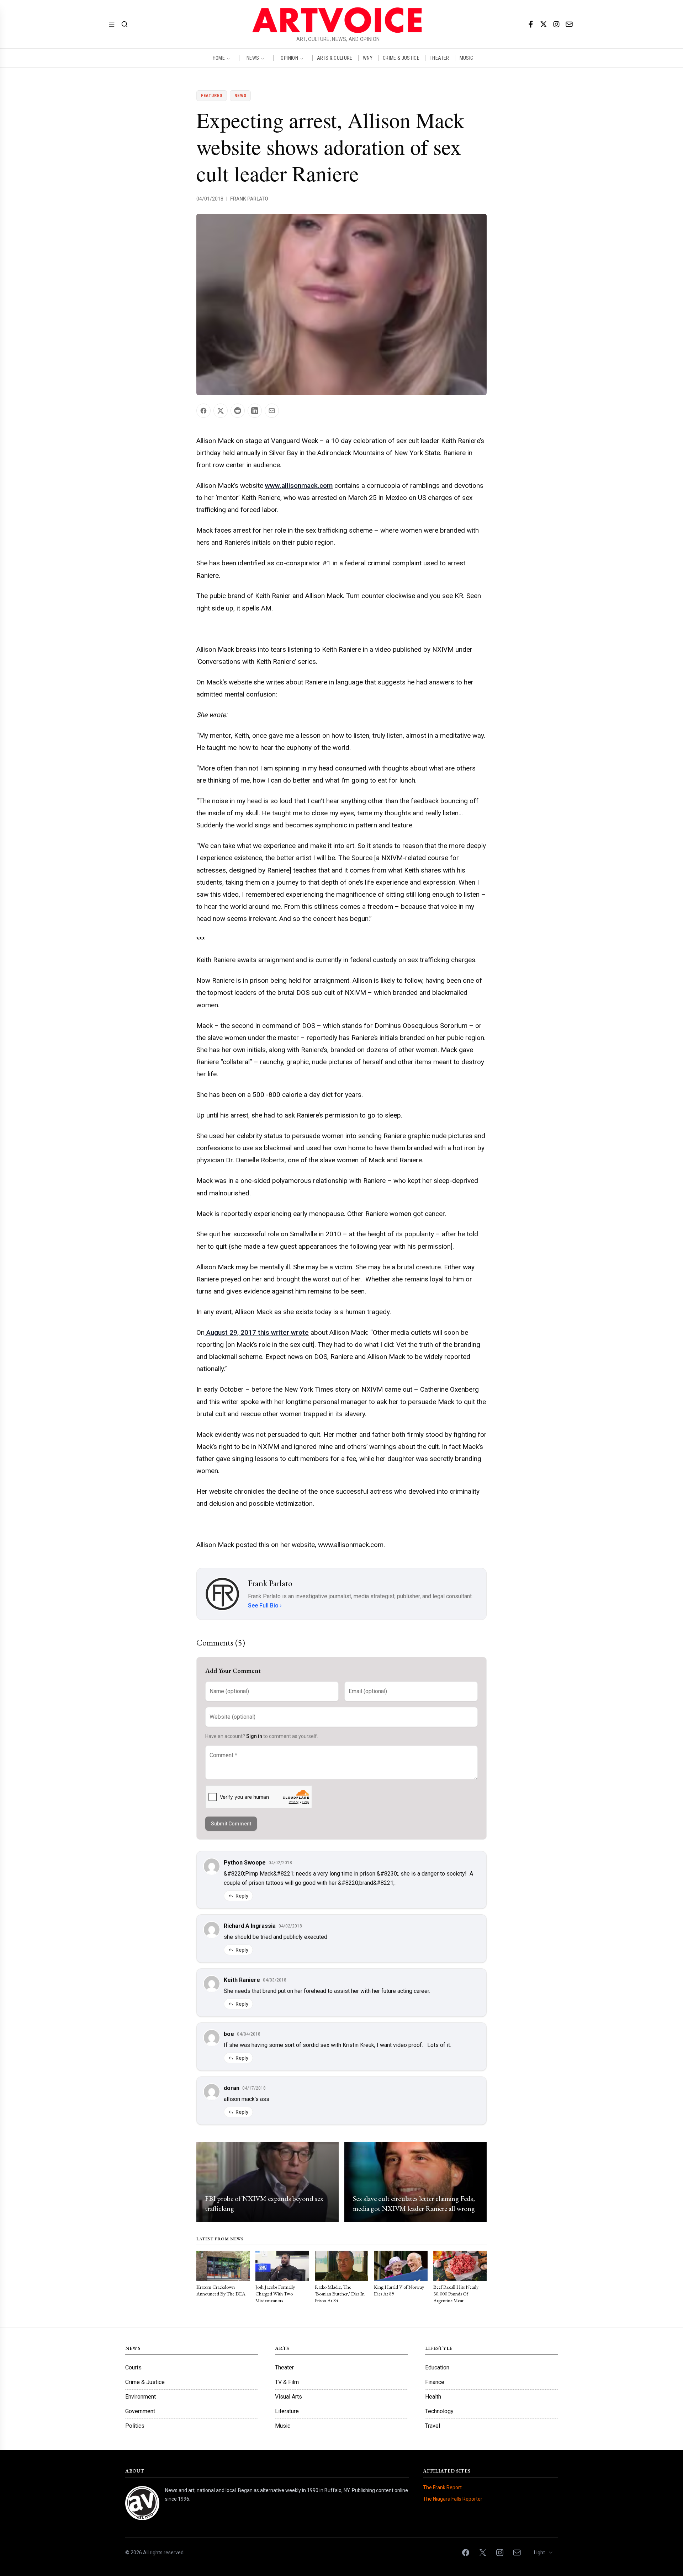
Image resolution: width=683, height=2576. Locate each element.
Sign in (254, 1736)
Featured (212, 96)
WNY (368, 58)
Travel (433, 2426)
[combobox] (544, 2553)
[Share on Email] (272, 411)
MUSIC (467, 58)
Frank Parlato (249, 199)
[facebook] (531, 24)
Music (283, 2426)
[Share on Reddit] (238, 411)
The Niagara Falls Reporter (453, 2499)
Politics (135, 2426)
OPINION (289, 58)
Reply (242, 1896)
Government (140, 2411)
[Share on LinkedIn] (255, 411)
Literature (287, 2411)
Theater (284, 2367)
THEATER (439, 58)
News (240, 96)
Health (433, 2397)
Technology (439, 2411)
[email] (569, 24)
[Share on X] (221, 411)
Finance (435, 2382)
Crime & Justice (145, 2382)
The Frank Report (442, 2487)
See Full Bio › (265, 1606)
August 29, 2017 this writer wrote (257, 1332)
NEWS (253, 58)
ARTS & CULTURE (335, 58)
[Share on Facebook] (203, 411)
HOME (219, 58)
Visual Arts (288, 2397)
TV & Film (287, 2382)
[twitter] (544, 24)
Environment (141, 2397)
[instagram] (556, 24)
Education (437, 2367)
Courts (133, 2367)
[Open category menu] (112, 24)
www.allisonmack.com (299, 486)
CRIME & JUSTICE (401, 58)
